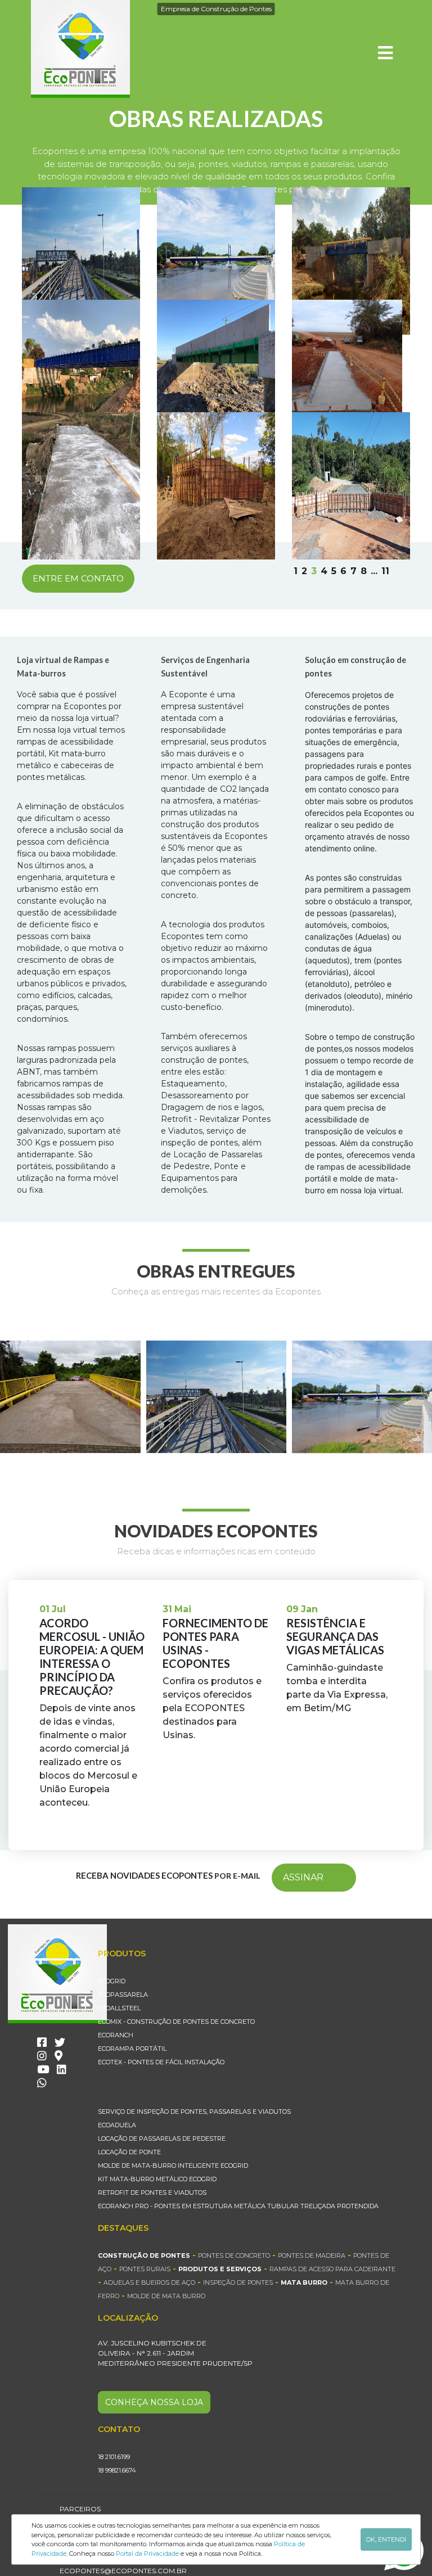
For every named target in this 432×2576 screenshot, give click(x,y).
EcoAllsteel (119, 2008)
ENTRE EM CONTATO (78, 578)
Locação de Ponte (129, 2152)
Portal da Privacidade (147, 2554)
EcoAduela (117, 2125)
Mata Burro (304, 2282)
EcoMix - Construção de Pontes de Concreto (176, 2022)
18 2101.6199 (114, 2457)
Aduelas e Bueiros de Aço (149, 2282)
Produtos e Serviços (220, 2269)
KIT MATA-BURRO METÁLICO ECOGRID (157, 2179)
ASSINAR (303, 1877)
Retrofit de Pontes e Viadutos (152, 2192)
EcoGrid (112, 1981)
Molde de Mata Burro (166, 2296)
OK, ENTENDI (386, 2539)
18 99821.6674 (117, 2470)
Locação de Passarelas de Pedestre (162, 2139)
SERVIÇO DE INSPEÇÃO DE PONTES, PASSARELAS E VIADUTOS (194, 2112)
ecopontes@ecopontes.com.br (123, 2571)
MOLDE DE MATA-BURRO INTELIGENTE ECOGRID (173, 2166)
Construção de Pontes (144, 2255)
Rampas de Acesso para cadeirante (332, 2269)
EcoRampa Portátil (132, 2049)
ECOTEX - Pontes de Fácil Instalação (161, 2062)
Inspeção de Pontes (238, 2282)
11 (385, 571)
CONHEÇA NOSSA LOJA (154, 2402)
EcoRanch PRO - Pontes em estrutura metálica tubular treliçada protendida (238, 2206)
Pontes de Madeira (312, 2255)
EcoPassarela (123, 1995)
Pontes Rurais (145, 2269)
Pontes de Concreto (234, 2255)
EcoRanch (116, 2035)
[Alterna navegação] (385, 53)
